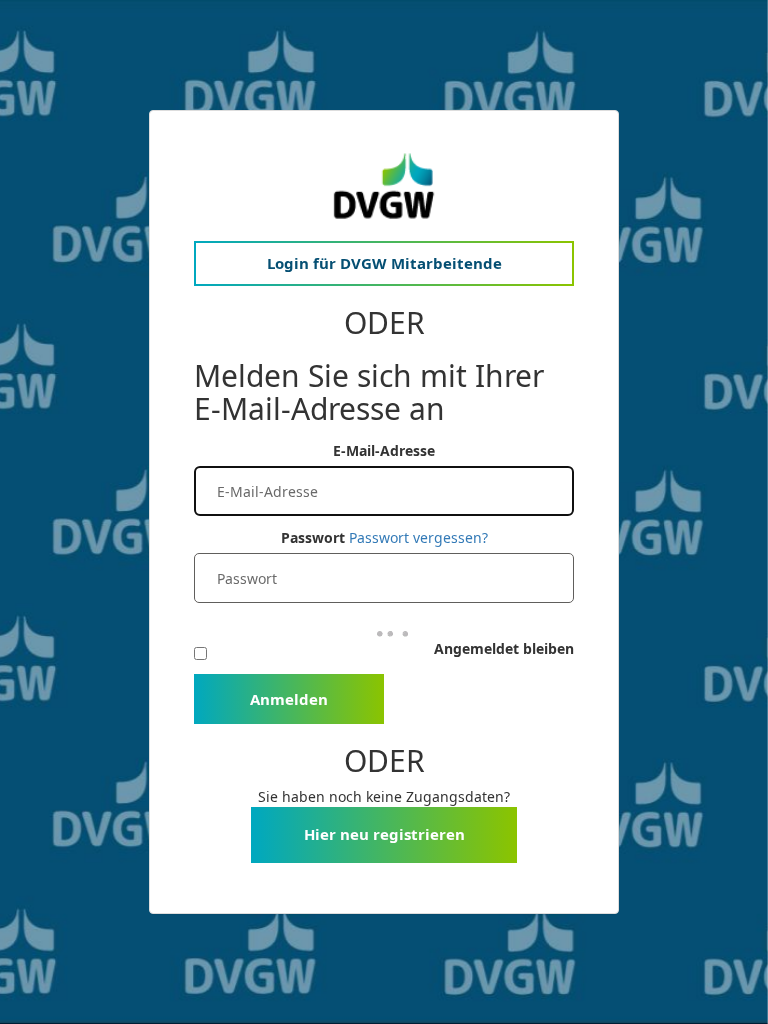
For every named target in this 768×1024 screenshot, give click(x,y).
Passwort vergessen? (418, 537)
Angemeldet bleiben (504, 648)
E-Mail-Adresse (384, 450)
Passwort (313, 537)
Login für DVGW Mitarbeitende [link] (384, 263)
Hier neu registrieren (384, 834)
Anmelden (289, 699)
